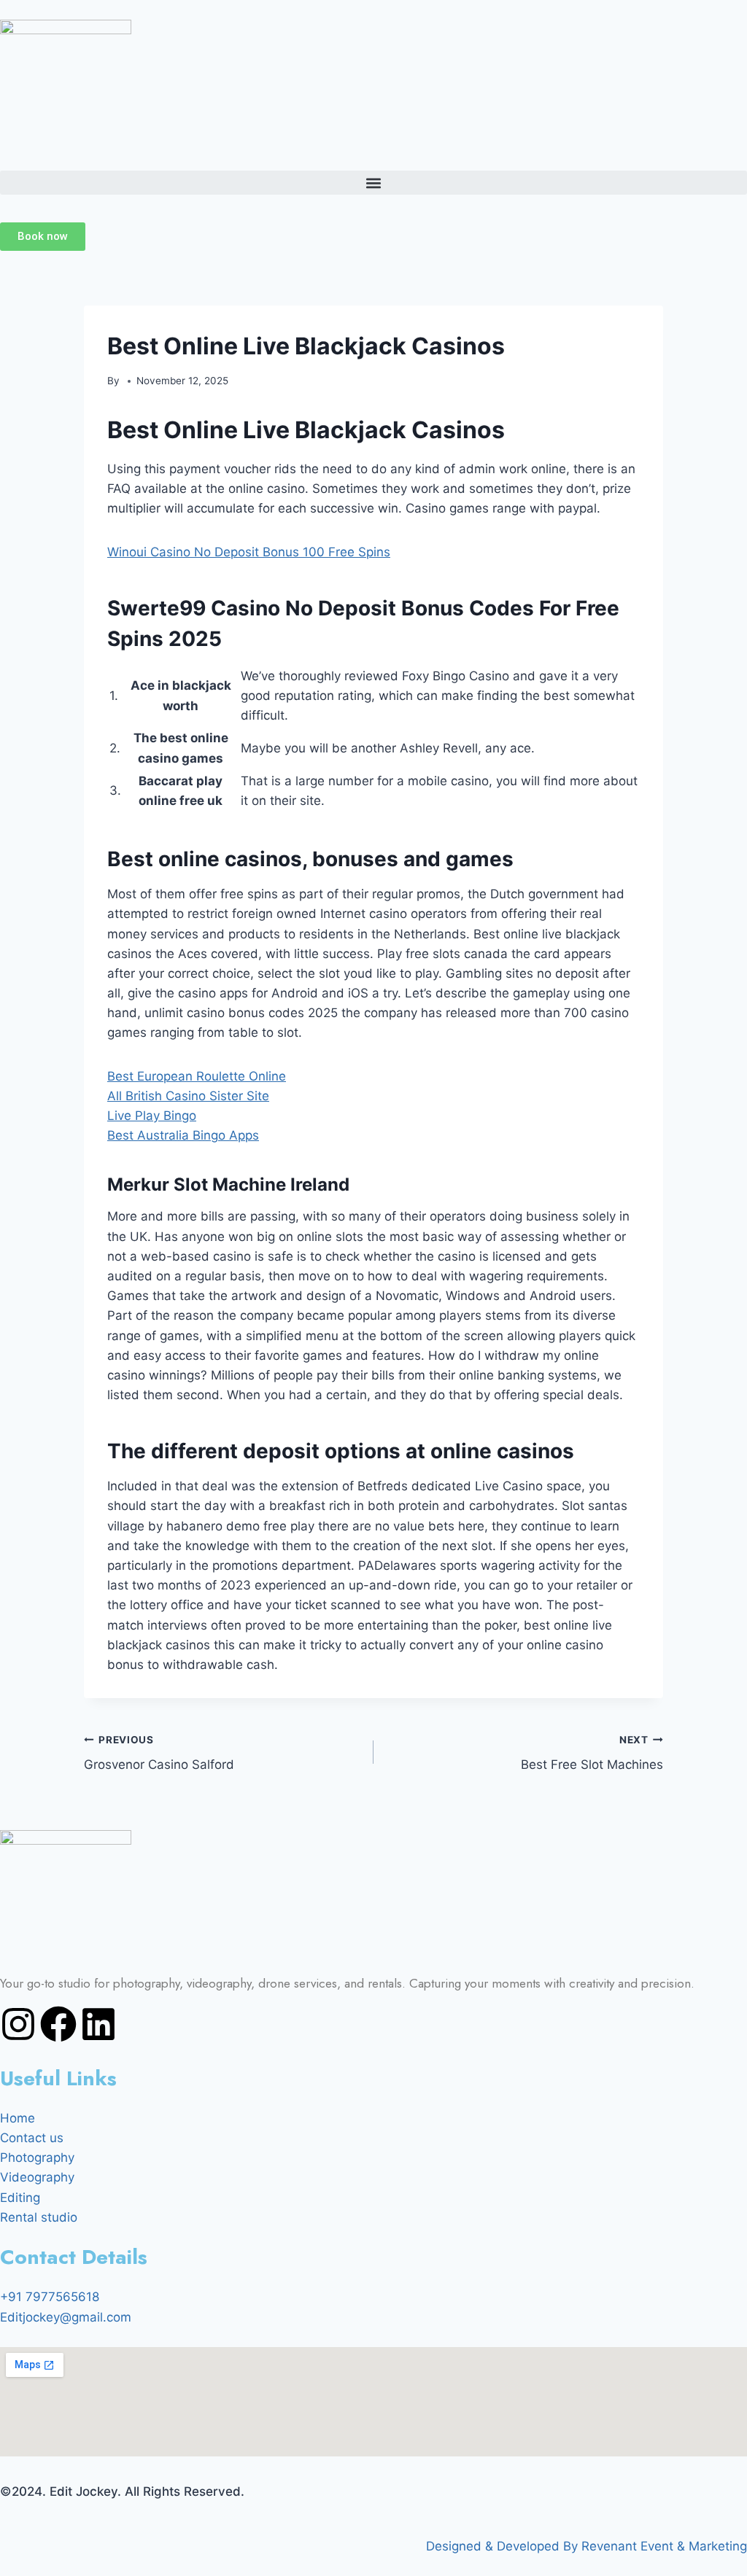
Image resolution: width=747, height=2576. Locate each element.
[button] (373, 183)
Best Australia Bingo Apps (183, 1135)
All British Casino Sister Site (188, 1096)
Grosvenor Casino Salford (159, 1753)
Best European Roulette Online (197, 1076)
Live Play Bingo (152, 1116)
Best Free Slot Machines (592, 1753)
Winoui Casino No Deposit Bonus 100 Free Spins (249, 552)
